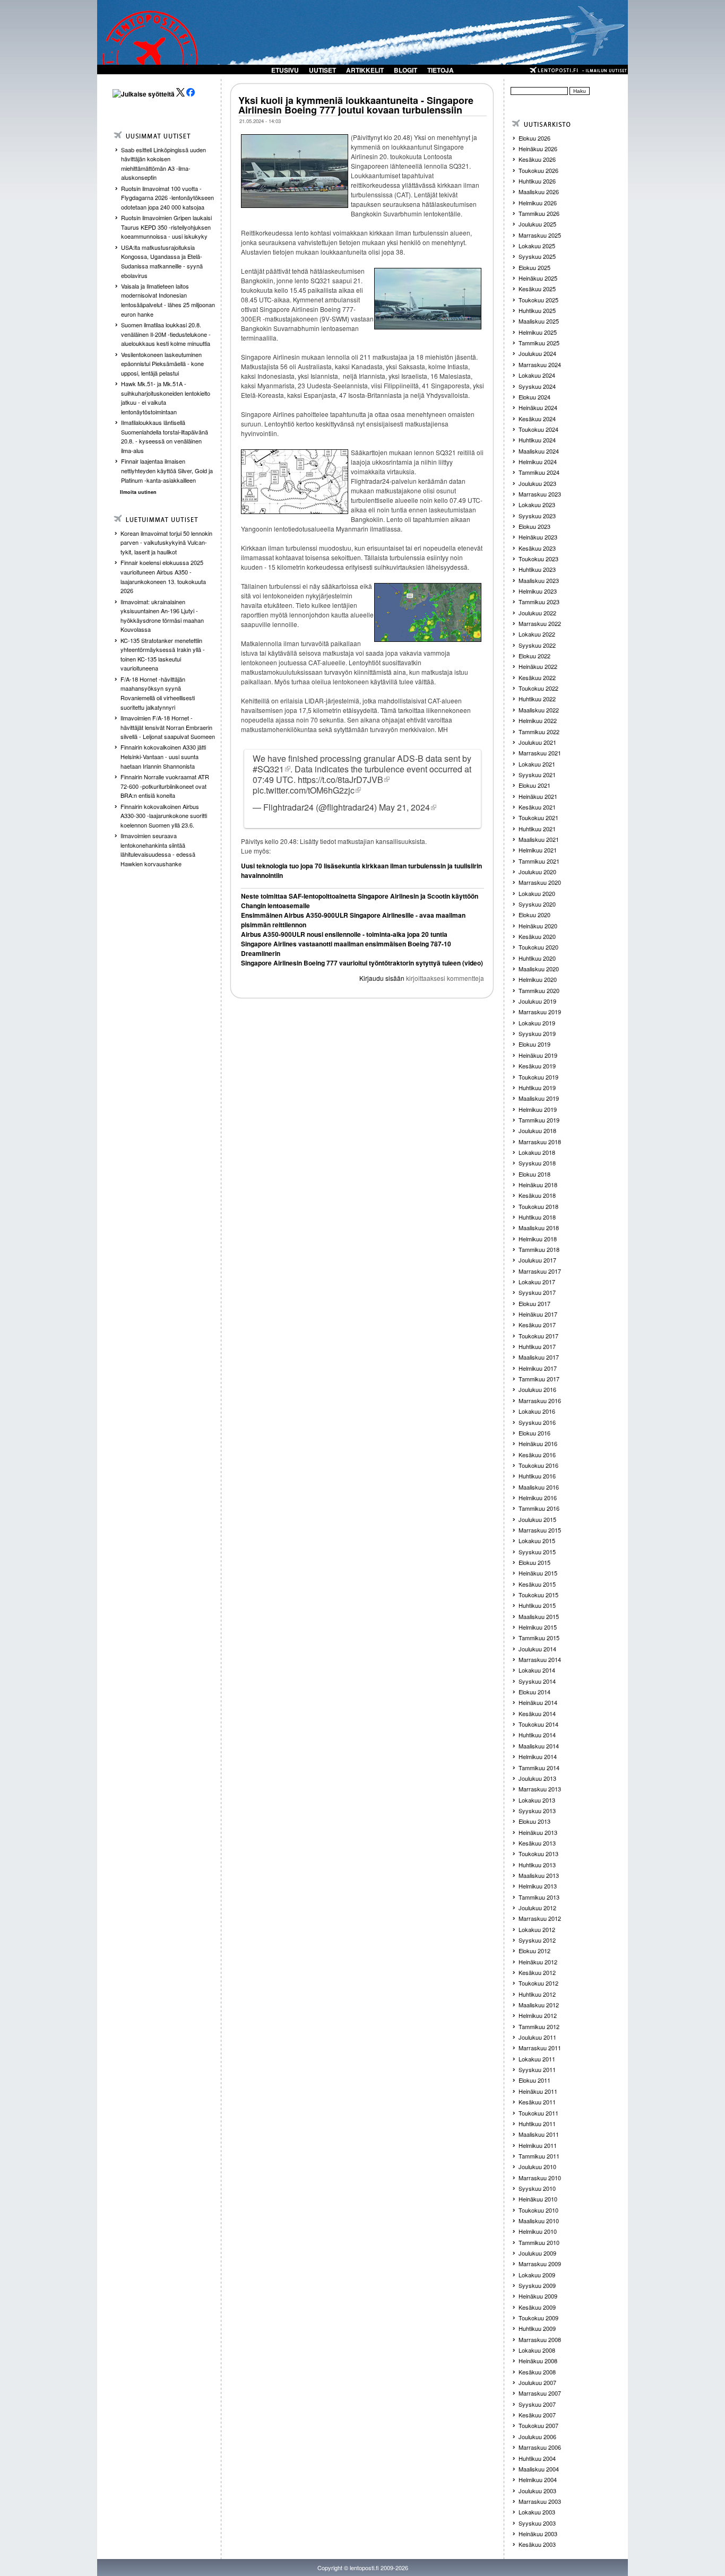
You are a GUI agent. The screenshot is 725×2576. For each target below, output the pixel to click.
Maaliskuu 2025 (539, 321)
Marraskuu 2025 (540, 235)
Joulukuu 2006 (537, 2436)
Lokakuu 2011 (537, 2059)
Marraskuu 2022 (540, 623)
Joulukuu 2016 (537, 1389)
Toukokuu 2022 (538, 688)
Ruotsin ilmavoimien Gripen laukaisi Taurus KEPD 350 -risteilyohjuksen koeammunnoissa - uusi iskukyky (166, 227)
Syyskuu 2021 (537, 774)
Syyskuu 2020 (537, 904)
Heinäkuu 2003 (538, 2534)
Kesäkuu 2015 (537, 1584)
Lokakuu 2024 (537, 375)
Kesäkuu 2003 (537, 2544)
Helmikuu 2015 (538, 1627)
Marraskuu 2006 (540, 2447)
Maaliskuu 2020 (539, 969)
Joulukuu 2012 (537, 1908)
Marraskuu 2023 (540, 494)
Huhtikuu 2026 (537, 181)
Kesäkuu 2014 (537, 1713)
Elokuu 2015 (534, 1562)
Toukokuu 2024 (538, 429)
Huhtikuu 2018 (537, 1217)
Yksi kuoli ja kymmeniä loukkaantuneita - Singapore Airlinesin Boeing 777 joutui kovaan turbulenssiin (356, 105)
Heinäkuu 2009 (538, 2296)
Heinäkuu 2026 (538, 149)
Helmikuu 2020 (538, 979)
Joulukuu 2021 (537, 742)
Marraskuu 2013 (540, 1789)
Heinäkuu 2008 (538, 2361)
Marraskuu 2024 (540, 364)
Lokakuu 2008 (537, 2350)
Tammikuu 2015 (539, 1638)
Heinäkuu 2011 (538, 2091)
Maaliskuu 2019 (539, 1098)
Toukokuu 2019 (538, 1077)
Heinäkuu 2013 (538, 1832)
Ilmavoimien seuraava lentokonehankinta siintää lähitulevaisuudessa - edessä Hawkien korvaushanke (158, 850)
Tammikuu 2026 (539, 213)
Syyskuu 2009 (537, 2285)
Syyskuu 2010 (537, 2188)
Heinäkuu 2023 (538, 537)
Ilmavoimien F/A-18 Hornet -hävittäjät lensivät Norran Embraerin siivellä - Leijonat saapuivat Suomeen (168, 727)
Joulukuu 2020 (537, 872)
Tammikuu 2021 (539, 861)
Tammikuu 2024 (539, 472)
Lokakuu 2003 (537, 2512)
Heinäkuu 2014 (538, 1702)
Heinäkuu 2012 (538, 1962)
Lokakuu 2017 (537, 1282)
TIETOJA (441, 70)
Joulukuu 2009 (537, 2253)
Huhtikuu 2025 (537, 310)
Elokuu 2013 (534, 1821)
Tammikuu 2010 (539, 2242)
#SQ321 (268, 769)
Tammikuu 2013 (539, 1897)
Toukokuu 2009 (538, 2318)
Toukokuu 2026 (538, 170)
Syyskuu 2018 (537, 1163)
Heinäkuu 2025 (538, 278)
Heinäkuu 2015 (538, 1573)
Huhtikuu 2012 (537, 1994)
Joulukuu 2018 (537, 1130)
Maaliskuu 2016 (539, 1487)
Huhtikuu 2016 (537, 1476)
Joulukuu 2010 (537, 2166)
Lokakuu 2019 (537, 1023)
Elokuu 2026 (534, 138)
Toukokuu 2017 (538, 1336)
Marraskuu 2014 (540, 1659)
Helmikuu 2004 (538, 2479)
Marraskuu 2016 (540, 1400)
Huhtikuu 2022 (537, 699)
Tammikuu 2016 (539, 1508)
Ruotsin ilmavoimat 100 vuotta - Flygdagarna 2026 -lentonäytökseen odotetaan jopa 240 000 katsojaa (167, 198)
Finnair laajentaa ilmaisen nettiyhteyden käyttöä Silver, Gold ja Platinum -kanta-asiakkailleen (167, 470)
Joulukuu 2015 (537, 1519)
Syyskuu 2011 (537, 2069)
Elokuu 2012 (534, 1951)
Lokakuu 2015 (537, 1541)
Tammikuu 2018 (539, 1249)
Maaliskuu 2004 (539, 2469)
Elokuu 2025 (534, 267)
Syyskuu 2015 (537, 1552)
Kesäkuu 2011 (537, 2102)
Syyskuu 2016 (537, 1422)
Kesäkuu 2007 (537, 2415)
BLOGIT (405, 70)
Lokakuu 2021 (537, 764)
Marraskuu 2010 (540, 2178)
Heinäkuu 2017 (538, 1314)
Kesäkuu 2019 (537, 1066)
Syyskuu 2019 (537, 1033)
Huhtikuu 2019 (537, 1087)
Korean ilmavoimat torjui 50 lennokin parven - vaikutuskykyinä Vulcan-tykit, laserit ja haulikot (166, 542)
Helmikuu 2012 (538, 2015)
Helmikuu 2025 (538, 332)
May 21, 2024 (404, 807)
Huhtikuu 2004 (537, 2458)
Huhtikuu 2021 (537, 829)
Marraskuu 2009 (540, 2264)
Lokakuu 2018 (537, 1152)
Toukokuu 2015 (538, 1595)
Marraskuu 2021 (540, 753)
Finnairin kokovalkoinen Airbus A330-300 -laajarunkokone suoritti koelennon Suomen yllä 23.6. (164, 816)
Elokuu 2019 (534, 1044)
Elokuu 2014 (534, 1692)
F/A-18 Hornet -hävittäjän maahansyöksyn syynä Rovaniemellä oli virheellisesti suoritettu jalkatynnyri (158, 693)
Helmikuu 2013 (538, 1886)
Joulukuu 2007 (537, 2382)
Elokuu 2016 (534, 1433)
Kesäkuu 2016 (537, 1455)
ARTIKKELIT (365, 70)
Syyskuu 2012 (537, 1940)
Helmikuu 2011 (538, 2145)
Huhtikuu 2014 (537, 1735)
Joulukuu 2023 (537, 483)
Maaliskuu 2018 (539, 1228)
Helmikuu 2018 (538, 1239)
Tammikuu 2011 (539, 2156)
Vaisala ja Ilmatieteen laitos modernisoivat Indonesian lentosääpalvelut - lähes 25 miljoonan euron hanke (168, 300)
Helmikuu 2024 (538, 462)
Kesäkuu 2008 (537, 2372)
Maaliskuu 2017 (539, 1357)
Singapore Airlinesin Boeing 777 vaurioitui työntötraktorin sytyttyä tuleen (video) (362, 963)
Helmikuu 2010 (538, 2231)
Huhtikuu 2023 (537, 569)
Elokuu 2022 (534, 656)
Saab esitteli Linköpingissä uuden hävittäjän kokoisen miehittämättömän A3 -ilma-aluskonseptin (163, 164)
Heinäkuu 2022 (538, 666)
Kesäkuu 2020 (537, 936)
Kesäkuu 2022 (537, 677)
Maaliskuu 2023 (539, 580)
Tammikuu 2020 (539, 990)
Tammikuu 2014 (539, 1768)
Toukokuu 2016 (538, 1465)
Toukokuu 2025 (538, 300)
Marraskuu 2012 (540, 1918)
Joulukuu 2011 (537, 2037)
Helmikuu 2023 (538, 591)
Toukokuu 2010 (538, 2210)
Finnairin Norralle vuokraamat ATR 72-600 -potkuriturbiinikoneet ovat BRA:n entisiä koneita (165, 786)
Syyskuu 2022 (537, 645)
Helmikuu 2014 (538, 1756)
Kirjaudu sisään (382, 978)
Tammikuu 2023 (539, 602)
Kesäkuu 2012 (537, 1972)
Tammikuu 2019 (539, 1120)
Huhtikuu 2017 (537, 1346)
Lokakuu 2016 (537, 1411)
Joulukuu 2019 (537, 1001)
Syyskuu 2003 (537, 2523)
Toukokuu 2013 (538, 1853)
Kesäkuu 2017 (537, 1325)
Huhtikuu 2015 (537, 1605)
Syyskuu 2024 (537, 386)
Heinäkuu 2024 (538, 407)
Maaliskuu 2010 (539, 2221)
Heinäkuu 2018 (538, 1185)
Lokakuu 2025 (537, 246)
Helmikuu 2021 (538, 850)
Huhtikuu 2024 (537, 440)
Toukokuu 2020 (538, 947)
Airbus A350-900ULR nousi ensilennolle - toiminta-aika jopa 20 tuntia (344, 934)
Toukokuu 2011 (538, 2113)
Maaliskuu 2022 (539, 710)
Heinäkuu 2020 (538, 926)
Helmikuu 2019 (538, 1109)
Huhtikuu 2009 (537, 2328)
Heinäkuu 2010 (538, 2199)
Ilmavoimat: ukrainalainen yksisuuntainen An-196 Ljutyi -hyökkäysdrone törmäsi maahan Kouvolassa (162, 616)
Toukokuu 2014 (538, 1724)
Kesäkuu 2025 (537, 289)
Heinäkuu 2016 (538, 1443)
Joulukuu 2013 (537, 1778)
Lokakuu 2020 (537, 893)
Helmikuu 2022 (538, 720)
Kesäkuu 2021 (537, 807)
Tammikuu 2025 (539, 343)
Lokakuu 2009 (537, 2275)
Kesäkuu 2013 (537, 1843)
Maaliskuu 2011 (539, 2134)
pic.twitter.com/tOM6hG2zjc (304, 790)
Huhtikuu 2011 (537, 2124)
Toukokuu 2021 (538, 817)
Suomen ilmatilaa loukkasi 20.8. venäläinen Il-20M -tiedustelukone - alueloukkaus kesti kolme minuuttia (166, 334)
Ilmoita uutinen (138, 492)
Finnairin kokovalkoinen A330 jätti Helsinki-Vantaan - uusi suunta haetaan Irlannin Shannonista (163, 756)
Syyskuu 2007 (537, 2404)
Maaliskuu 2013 (539, 1875)
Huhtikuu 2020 (537, 958)
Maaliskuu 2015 (539, 1616)
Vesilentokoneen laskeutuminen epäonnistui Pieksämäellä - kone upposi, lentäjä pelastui (162, 364)
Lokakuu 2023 (537, 504)
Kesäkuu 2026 (537, 159)
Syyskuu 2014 (537, 1681)
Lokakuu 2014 (537, 1670)
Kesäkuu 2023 (537, 548)
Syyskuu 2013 (537, 1811)
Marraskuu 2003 (540, 2501)
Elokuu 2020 (534, 915)
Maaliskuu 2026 (539, 192)
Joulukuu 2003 (537, 2491)
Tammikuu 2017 (539, 1379)
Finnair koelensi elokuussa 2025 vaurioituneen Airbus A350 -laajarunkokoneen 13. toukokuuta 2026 (163, 576)
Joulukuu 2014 (537, 1649)
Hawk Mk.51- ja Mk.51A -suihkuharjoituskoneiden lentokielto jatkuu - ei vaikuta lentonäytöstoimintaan (166, 398)
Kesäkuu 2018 (537, 1195)
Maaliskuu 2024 (539, 451)
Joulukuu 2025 (537, 224)
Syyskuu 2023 (537, 516)
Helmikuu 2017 (538, 1368)
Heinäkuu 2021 (538, 796)
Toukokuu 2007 (538, 2425)
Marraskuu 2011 (540, 2048)
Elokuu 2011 (534, 2080)
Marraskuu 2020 (540, 882)
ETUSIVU (285, 70)
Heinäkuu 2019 (538, 1055)
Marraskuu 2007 (540, 2393)
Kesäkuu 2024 (537, 419)
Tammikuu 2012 (539, 2026)
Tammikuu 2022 (539, 732)
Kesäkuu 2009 (537, 2307)
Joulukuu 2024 (537, 353)
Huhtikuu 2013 (537, 1865)
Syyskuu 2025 (537, 256)
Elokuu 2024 (534, 397)
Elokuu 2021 (534, 785)
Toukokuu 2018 (538, 1206)
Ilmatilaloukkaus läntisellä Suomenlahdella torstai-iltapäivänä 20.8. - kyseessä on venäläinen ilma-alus (165, 436)
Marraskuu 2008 (540, 2339)
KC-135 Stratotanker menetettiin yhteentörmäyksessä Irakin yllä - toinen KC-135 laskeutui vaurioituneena (163, 654)
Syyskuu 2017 (537, 1292)
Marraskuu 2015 (540, 1530)
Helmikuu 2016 (538, 1498)
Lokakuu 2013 (537, 1800)
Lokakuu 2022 (537, 634)
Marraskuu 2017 (540, 1271)
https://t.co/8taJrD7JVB (340, 780)
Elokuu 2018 (534, 1174)
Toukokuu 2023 (538, 559)
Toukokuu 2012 (538, 1983)
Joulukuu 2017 (537, 1260)
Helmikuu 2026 (538, 203)
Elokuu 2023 (534, 526)
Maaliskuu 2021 (539, 839)
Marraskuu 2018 (540, 1142)
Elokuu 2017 (534, 1303)
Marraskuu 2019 (540, 1012)
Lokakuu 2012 (537, 1929)
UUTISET (322, 70)
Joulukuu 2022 (537, 613)
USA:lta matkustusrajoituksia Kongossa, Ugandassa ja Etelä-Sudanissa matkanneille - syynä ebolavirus (162, 261)
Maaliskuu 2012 (539, 2005)
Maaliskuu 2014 (539, 1746)
